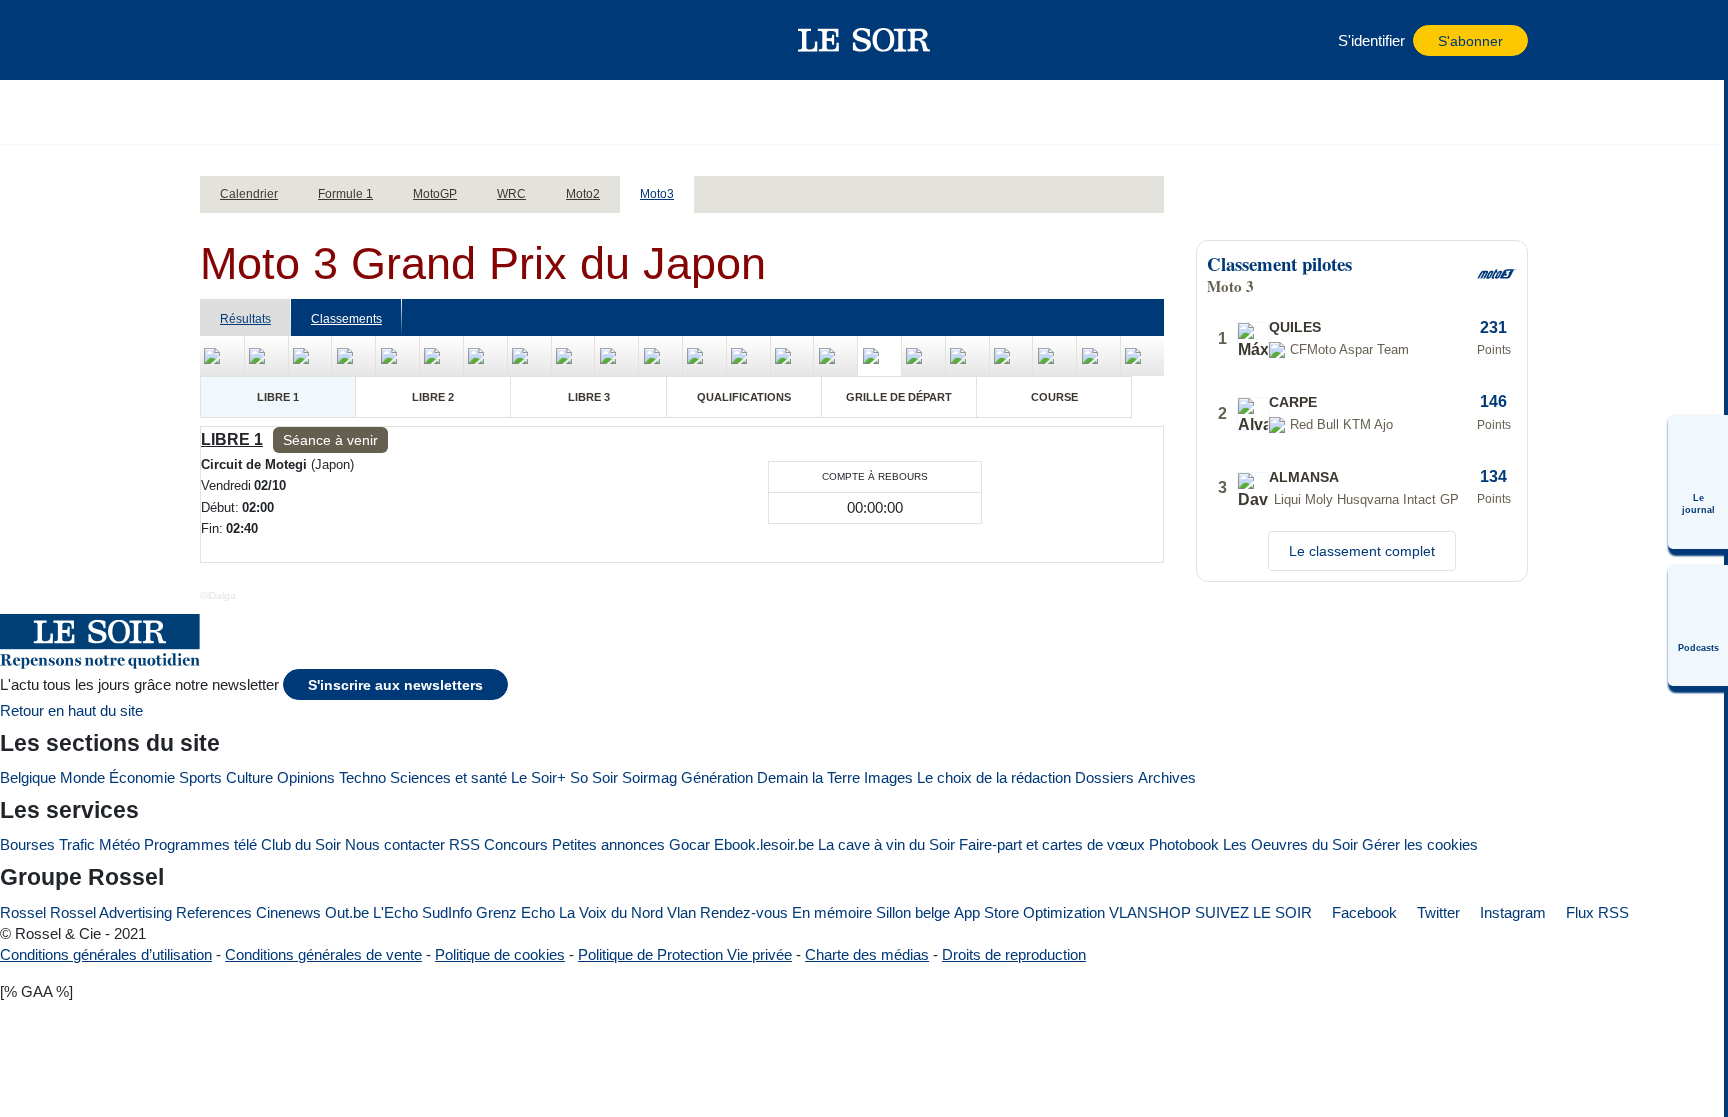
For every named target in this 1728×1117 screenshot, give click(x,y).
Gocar (689, 844)
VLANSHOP (1150, 912)
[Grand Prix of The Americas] (310, 356)
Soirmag (649, 777)
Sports (200, 777)
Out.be (347, 912)
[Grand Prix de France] (397, 356)
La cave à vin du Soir (886, 844)
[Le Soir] (864, 40)
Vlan (681, 912)
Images (888, 777)
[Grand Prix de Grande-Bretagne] (704, 356)
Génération (717, 777)
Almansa (1304, 477)
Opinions (306, 777)
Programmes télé (200, 844)
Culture (249, 777)
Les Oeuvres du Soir (1290, 844)
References (214, 912)
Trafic (77, 844)
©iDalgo (218, 595)
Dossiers (1104, 777)
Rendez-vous (744, 912)
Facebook (1362, 912)
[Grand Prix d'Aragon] (748, 356)
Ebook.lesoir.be (764, 844)
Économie (142, 777)
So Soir (594, 777)
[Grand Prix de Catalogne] (441, 356)
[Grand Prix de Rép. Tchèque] (573, 356)
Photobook (1184, 844)
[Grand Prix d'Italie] (485, 356)
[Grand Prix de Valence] (1142, 356)
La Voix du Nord (611, 912)
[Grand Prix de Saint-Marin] (792, 356)
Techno (362, 777)
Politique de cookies (500, 954)
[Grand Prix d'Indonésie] (923, 356)
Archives (1167, 777)
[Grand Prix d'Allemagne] (660, 356)
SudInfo (447, 912)
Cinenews (288, 912)
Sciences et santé (448, 777)
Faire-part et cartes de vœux (1052, 844)
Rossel (23, 912)
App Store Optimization (1029, 912)
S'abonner (1470, 41)
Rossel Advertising (111, 912)
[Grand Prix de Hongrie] (529, 356)
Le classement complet (1362, 551)
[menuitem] (1698, 482)
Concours (516, 844)
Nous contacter (395, 844)
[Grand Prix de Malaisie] (1011, 356)
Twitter (1436, 912)
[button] (225, 40)
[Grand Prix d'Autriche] (835, 356)
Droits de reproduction (1014, 954)
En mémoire (832, 912)
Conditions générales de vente (323, 954)
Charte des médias (867, 954)
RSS (464, 844)
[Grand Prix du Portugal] (1098, 356)
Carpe (1293, 402)
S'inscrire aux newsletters (395, 685)
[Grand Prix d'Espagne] (353, 356)
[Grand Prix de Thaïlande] (222, 356)
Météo (119, 844)
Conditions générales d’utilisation (106, 954)
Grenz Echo (515, 912)
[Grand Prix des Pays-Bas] (616, 356)
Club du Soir (301, 844)
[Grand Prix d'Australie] (967, 356)
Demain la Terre (808, 777)
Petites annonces (608, 844)
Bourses (27, 844)
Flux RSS (1595, 912)
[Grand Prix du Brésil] (266, 356)
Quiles (1295, 327)
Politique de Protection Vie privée (685, 954)
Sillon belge (913, 912)
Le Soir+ (538, 777)
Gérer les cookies (1420, 844)
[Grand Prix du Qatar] (1054, 356)
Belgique (28, 777)
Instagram (1511, 912)
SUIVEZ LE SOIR (1253, 912)
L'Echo (395, 912)
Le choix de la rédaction (994, 777)
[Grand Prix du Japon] (879, 356)
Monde (82, 777)
